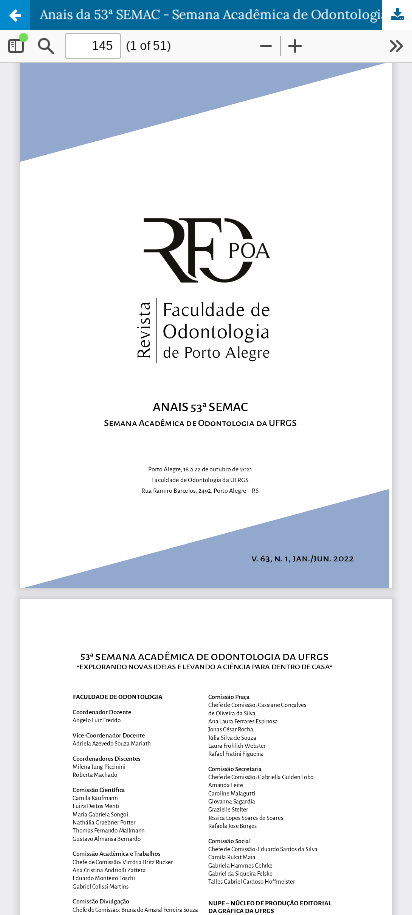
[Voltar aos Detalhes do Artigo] (15, 15)
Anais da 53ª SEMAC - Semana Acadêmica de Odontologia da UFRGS (226, 14)
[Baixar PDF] (397, 15)
